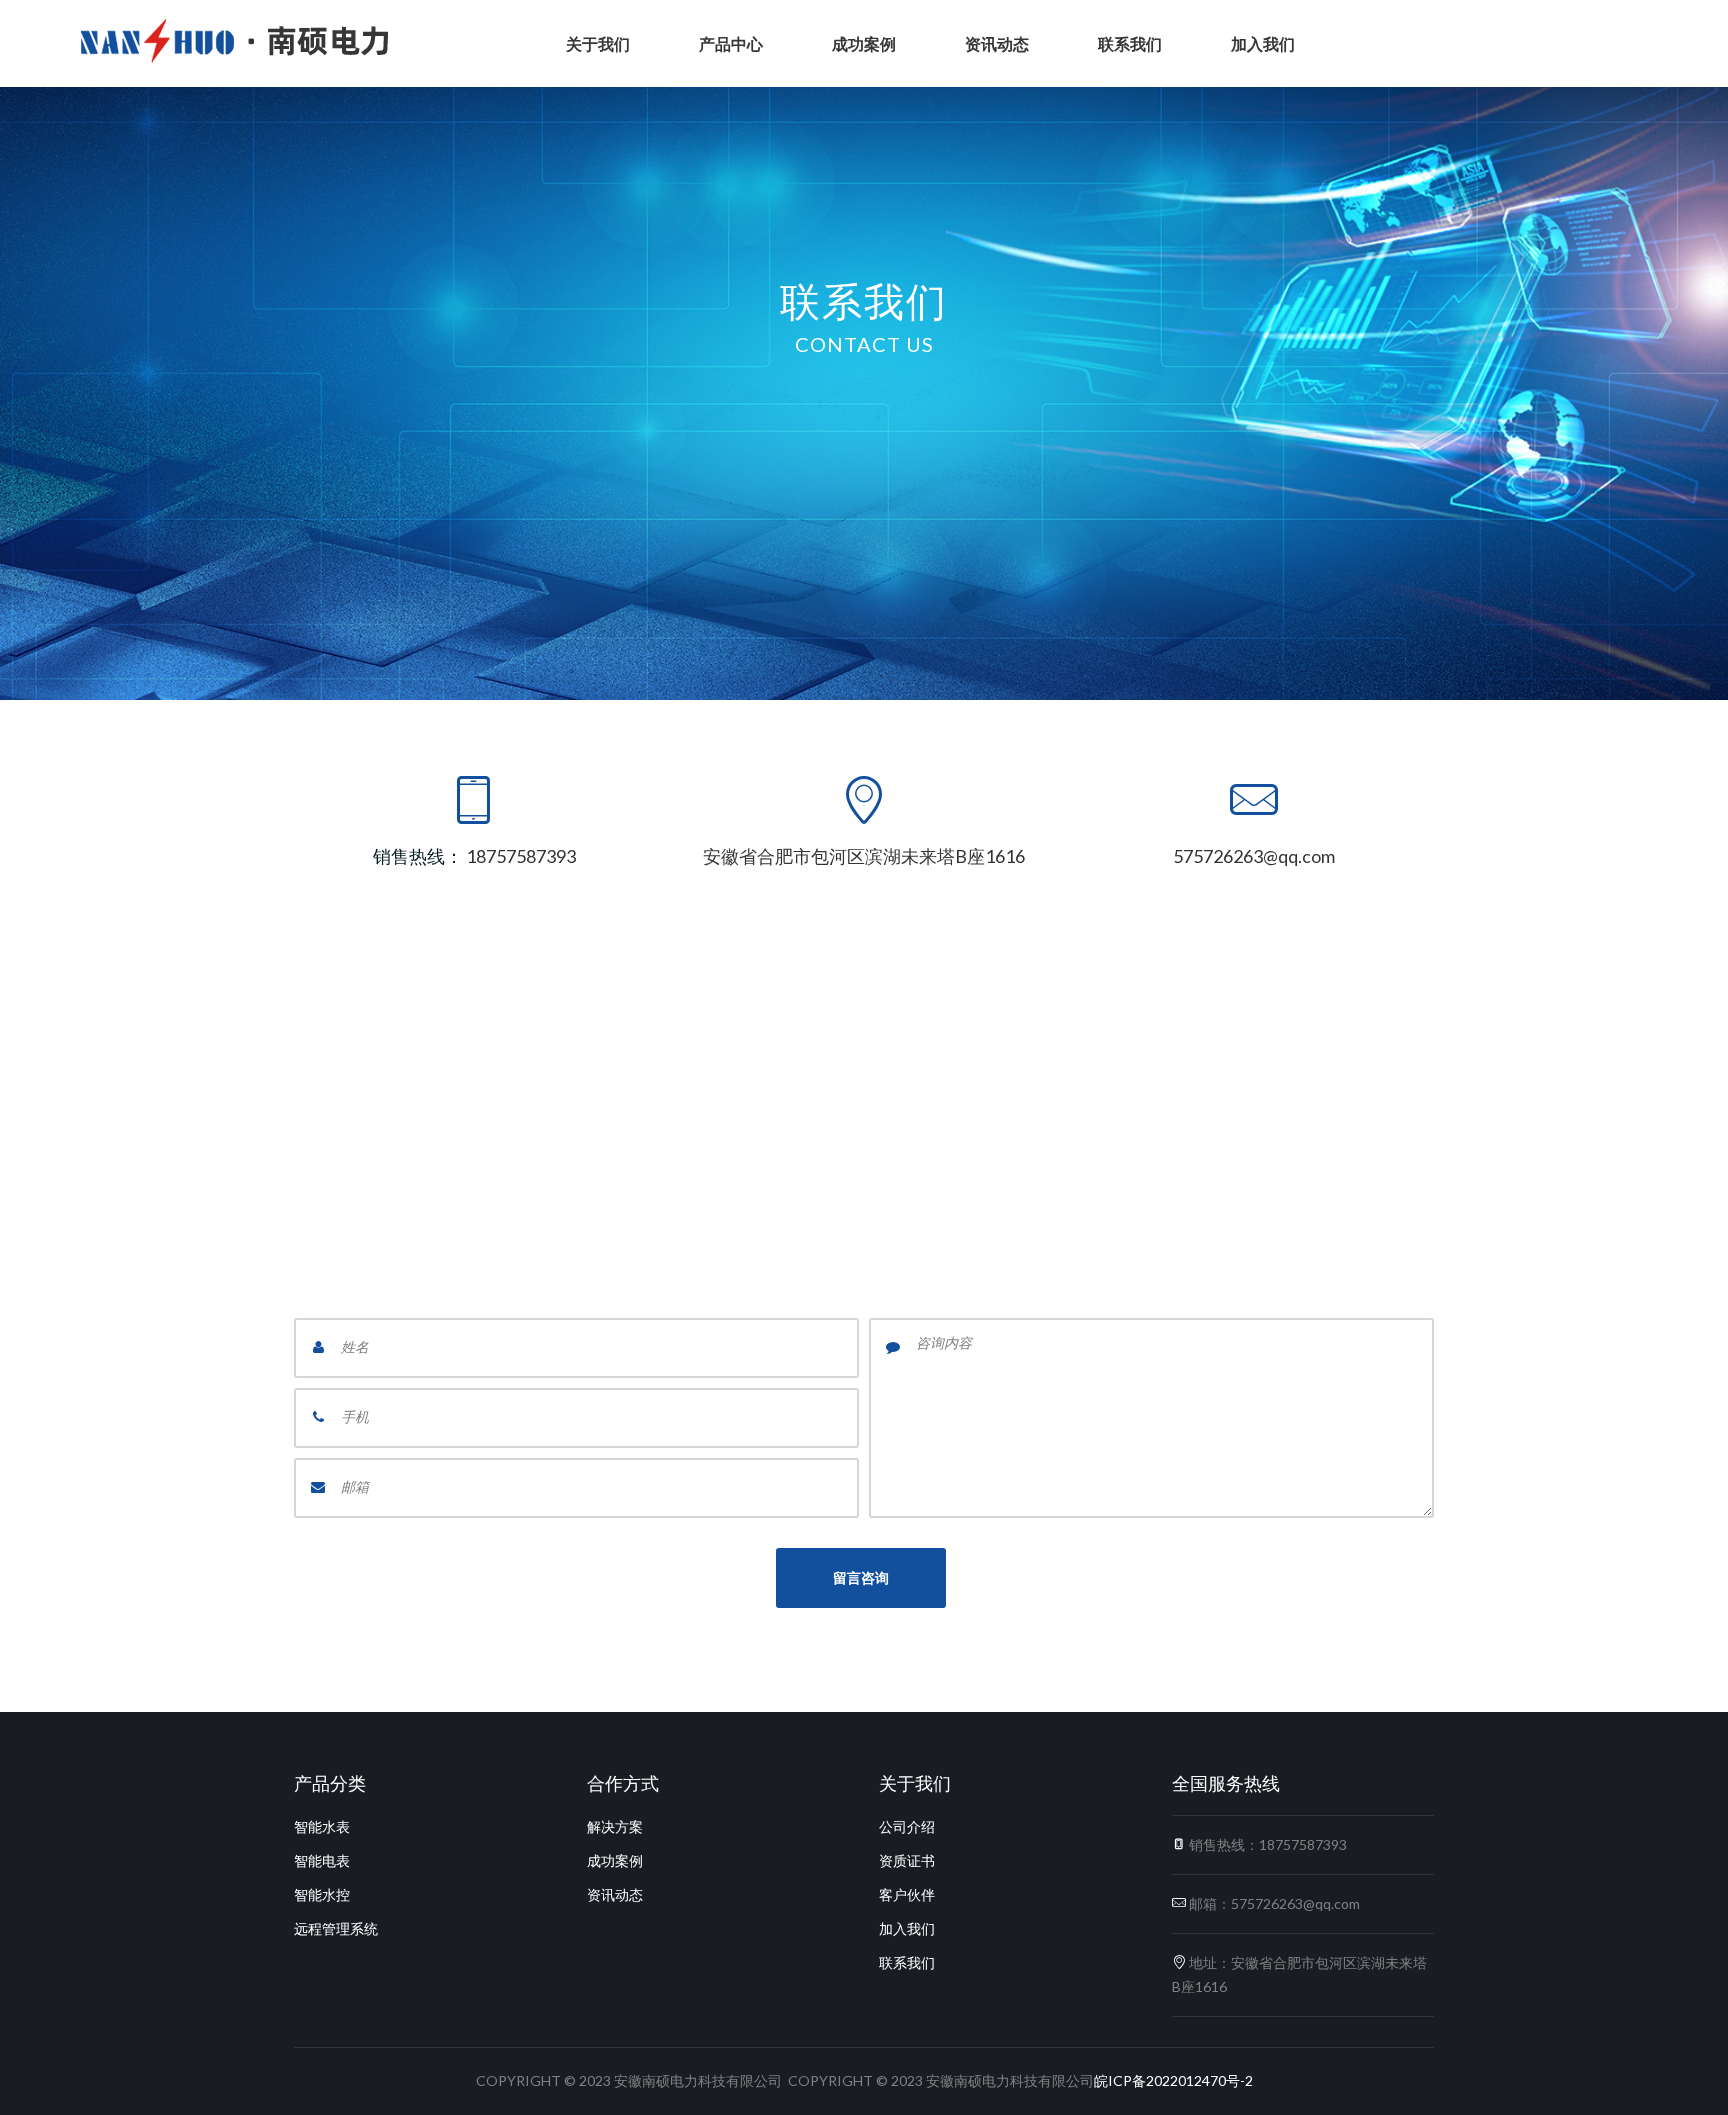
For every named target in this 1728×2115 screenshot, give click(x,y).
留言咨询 (861, 1577)
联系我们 (1130, 43)
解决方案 (615, 1826)
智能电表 (322, 1860)
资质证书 (907, 1860)
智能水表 (322, 1826)
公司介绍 (907, 1826)
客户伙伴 (907, 1894)
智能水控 (322, 1894)
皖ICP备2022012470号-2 (1173, 2080)
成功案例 (864, 43)
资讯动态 (997, 43)
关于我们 (598, 43)
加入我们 (1263, 43)
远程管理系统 (336, 1928)
